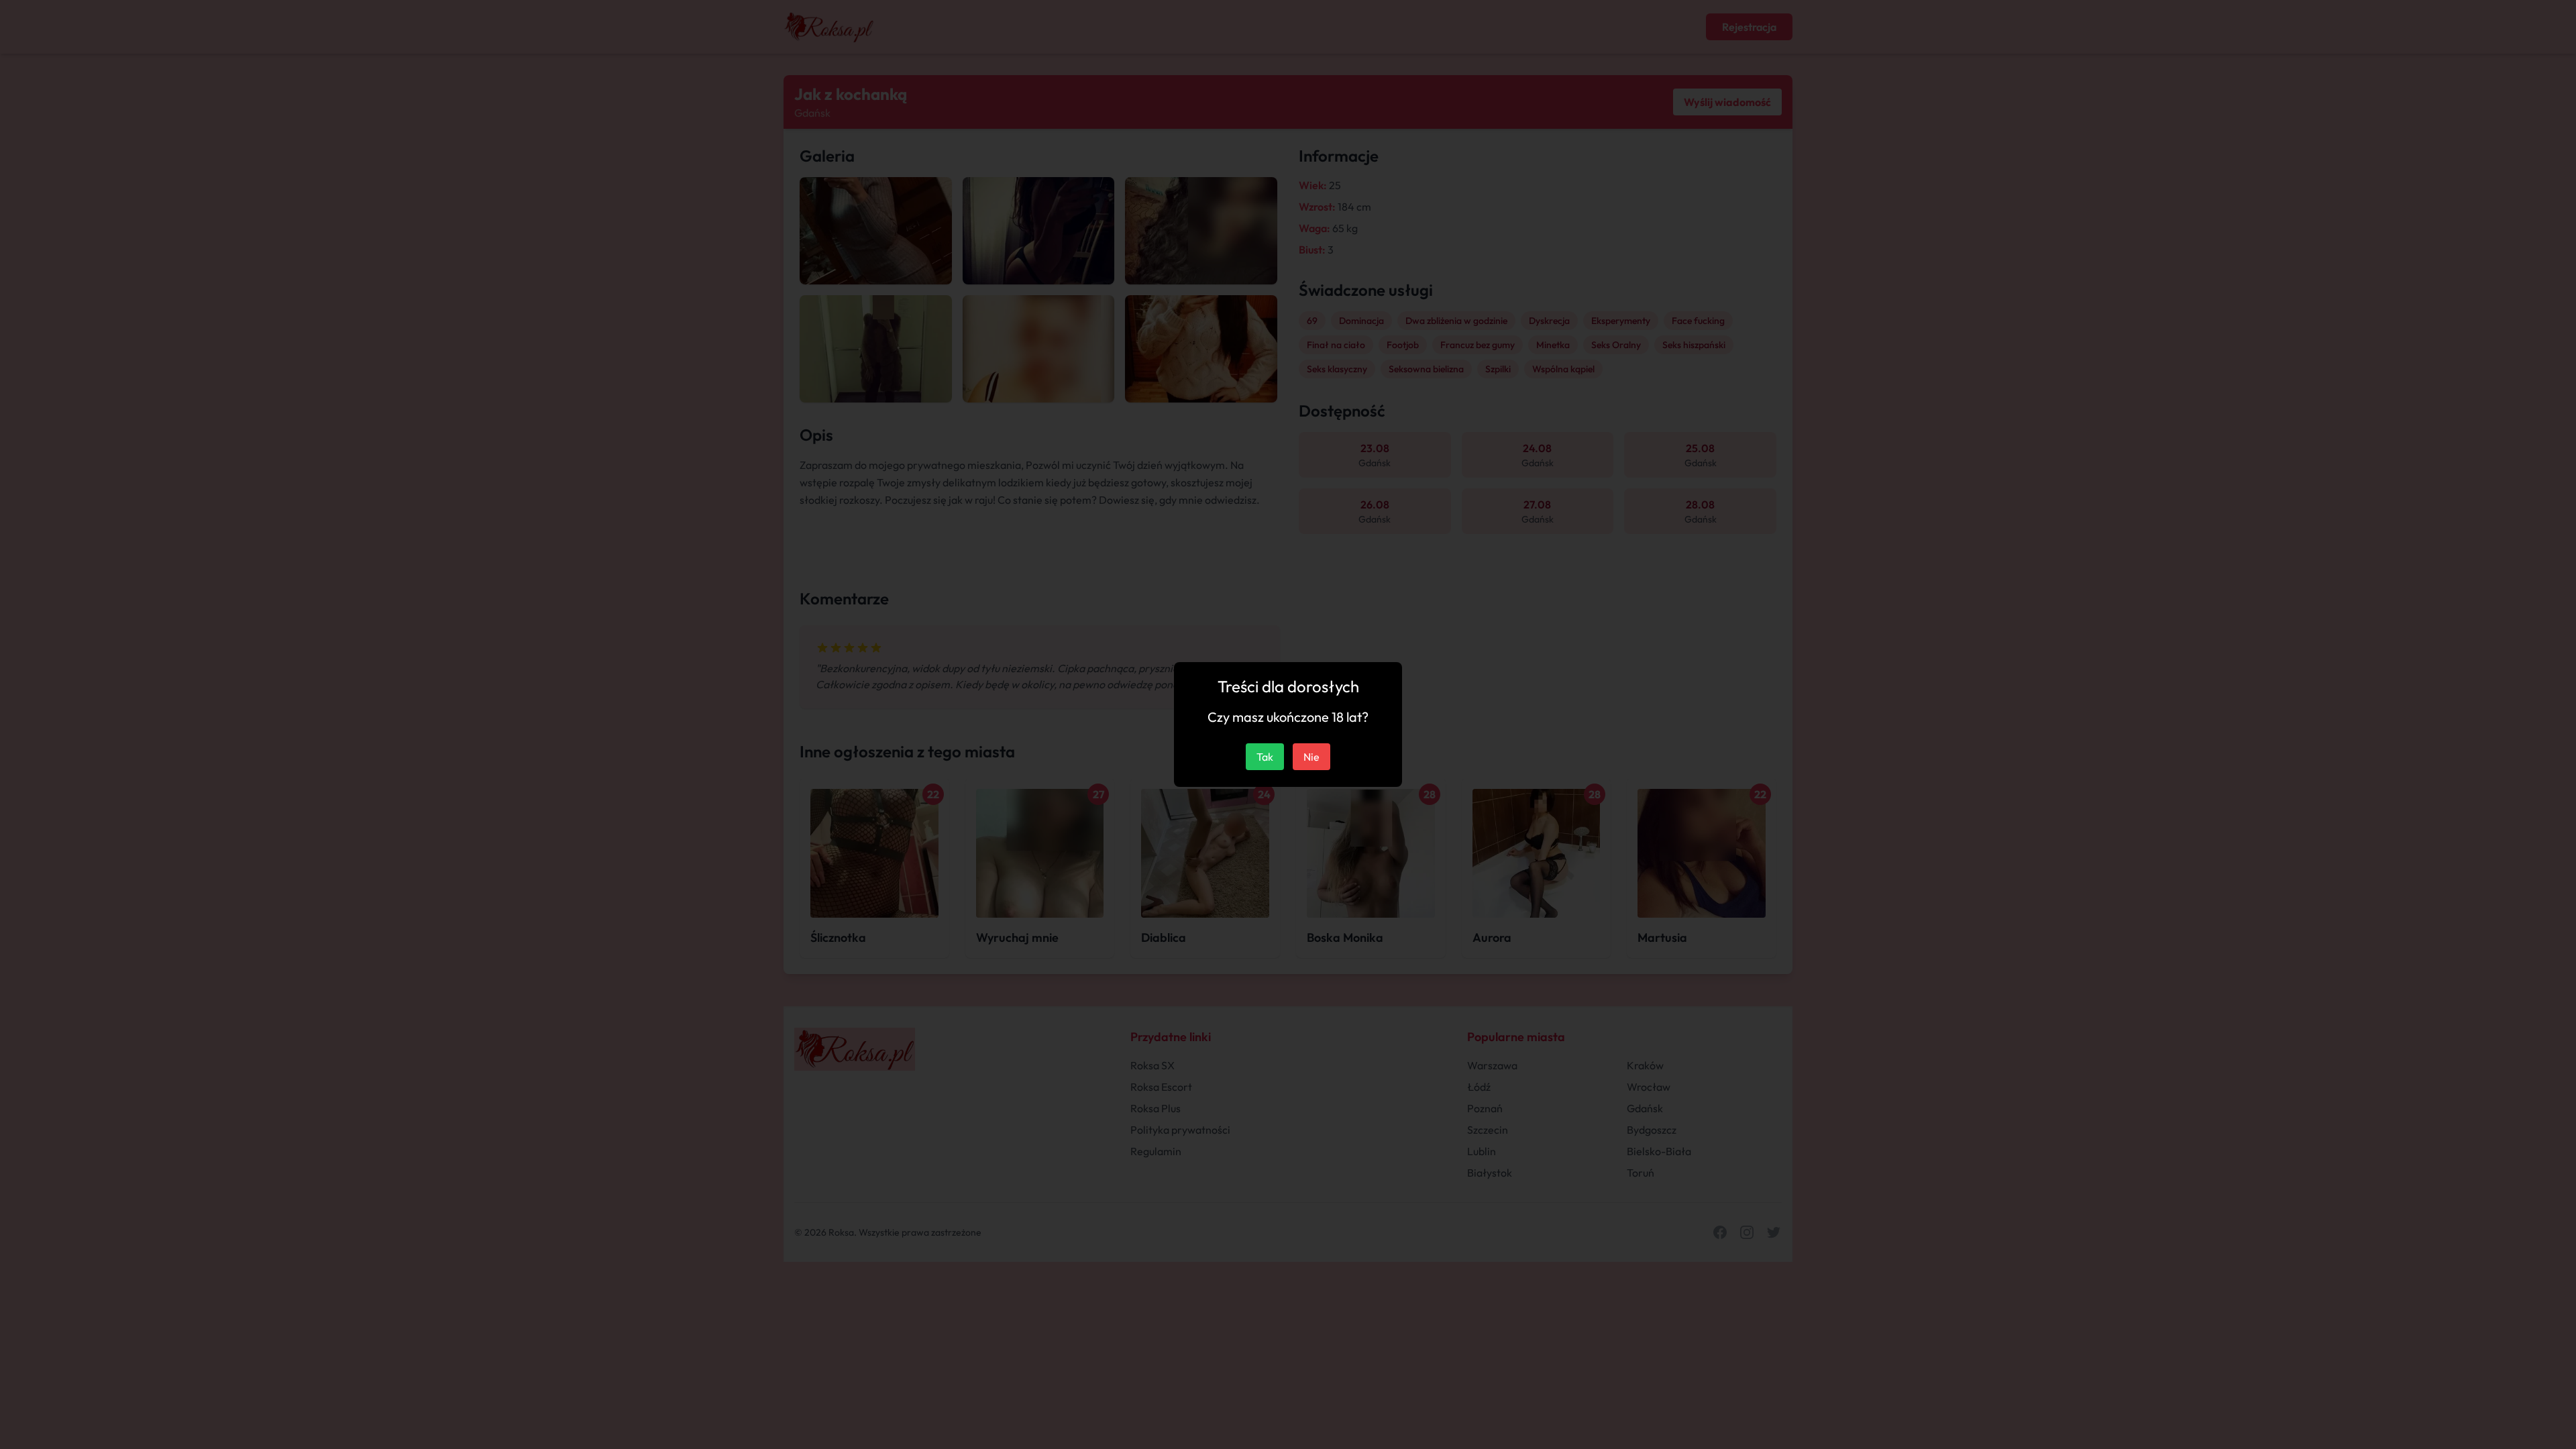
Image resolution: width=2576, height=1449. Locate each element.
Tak (1265, 757)
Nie (1311, 757)
